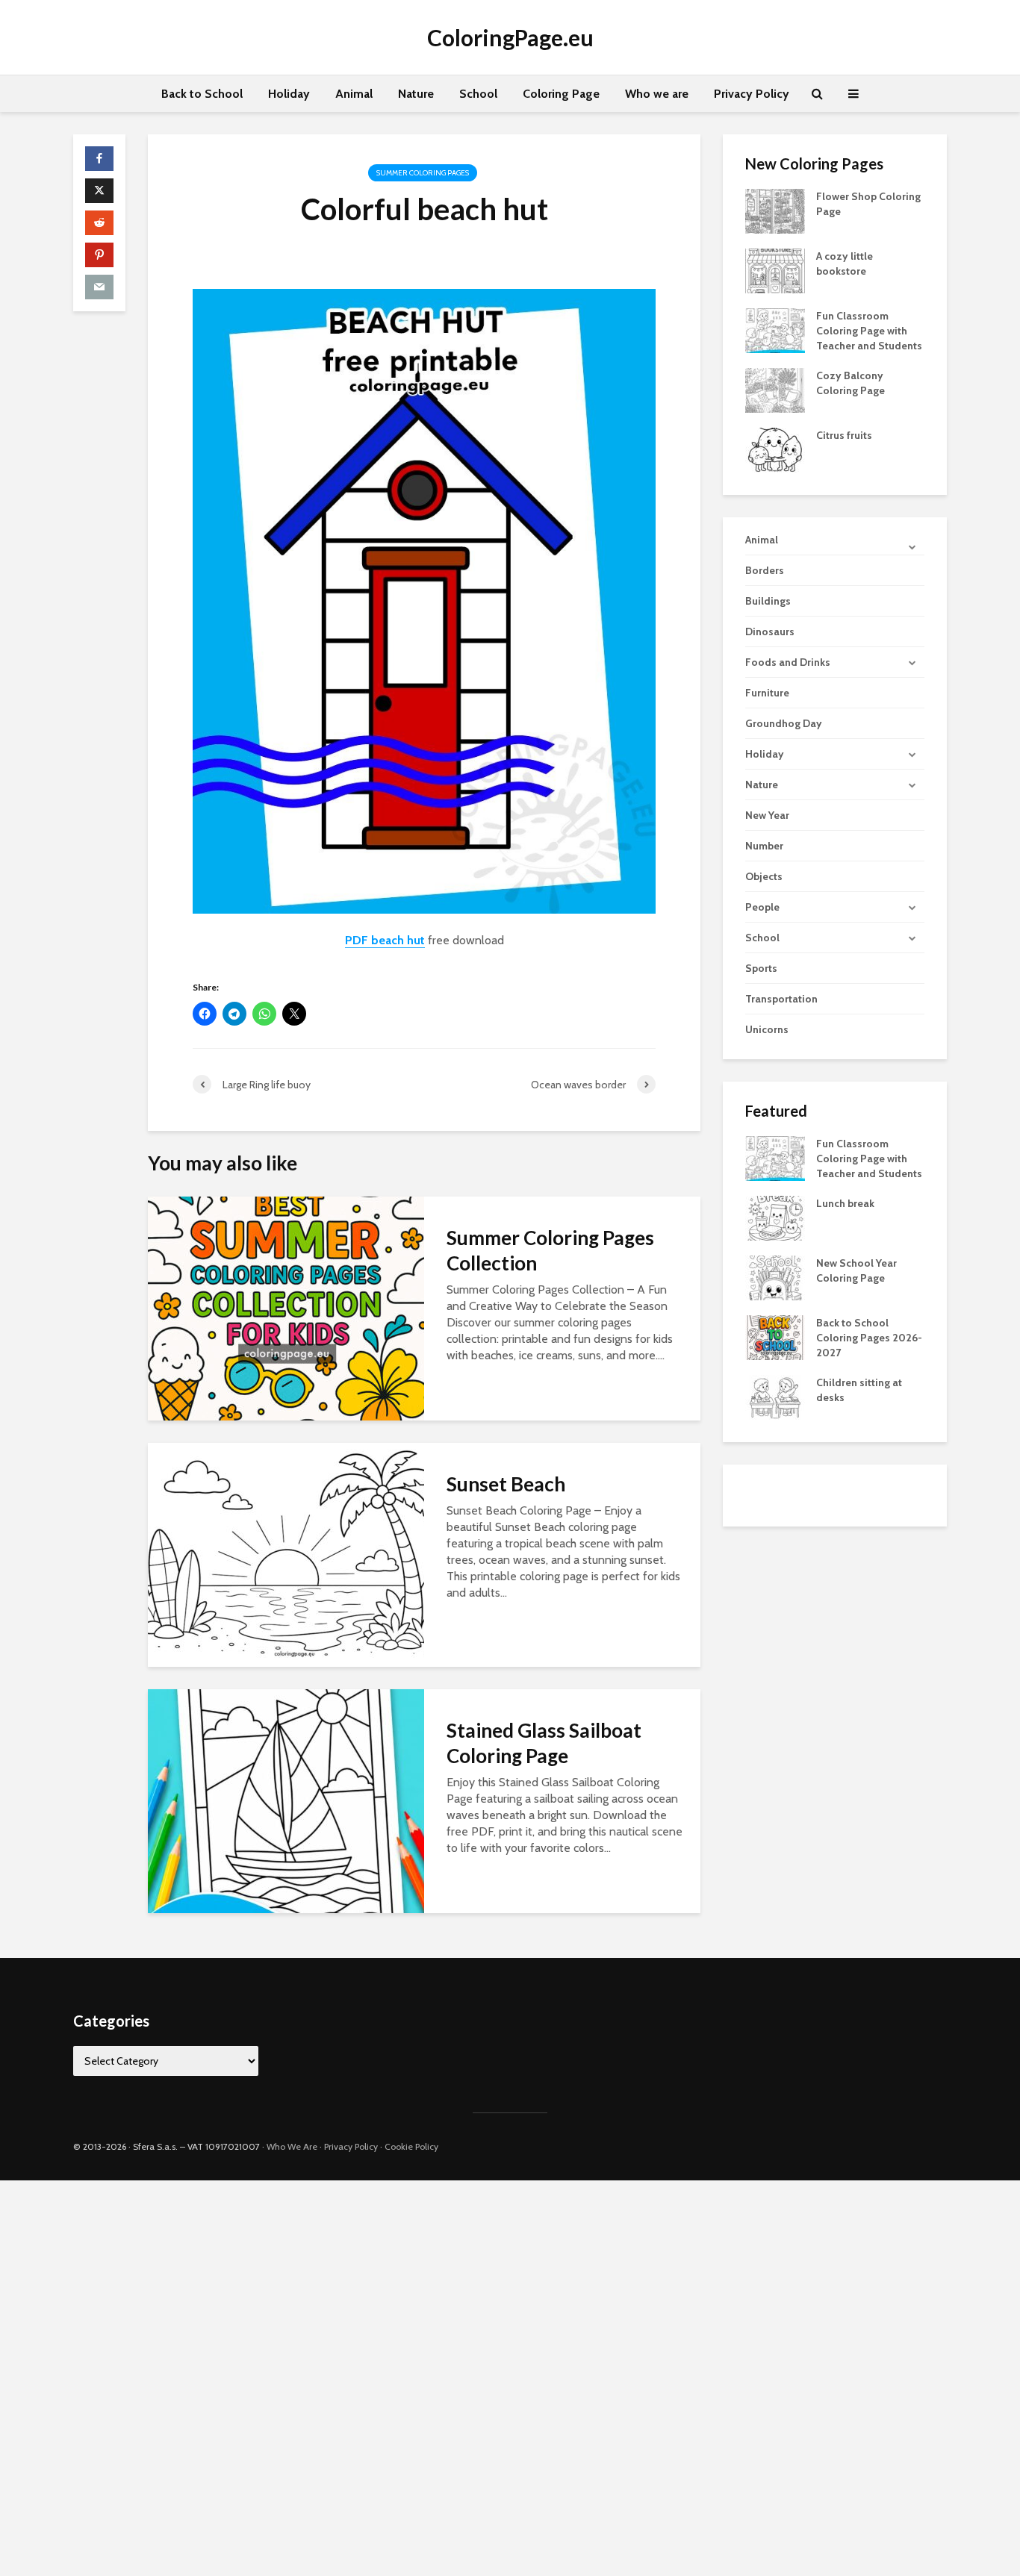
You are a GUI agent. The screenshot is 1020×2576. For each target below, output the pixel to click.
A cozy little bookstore (845, 263)
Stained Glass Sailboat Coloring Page (544, 1743)
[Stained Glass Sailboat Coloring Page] (286, 1800)
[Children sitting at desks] (775, 1397)
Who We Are (292, 2146)
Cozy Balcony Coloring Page (850, 383)
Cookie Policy (411, 2146)
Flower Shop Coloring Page (868, 204)
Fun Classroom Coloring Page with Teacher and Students (869, 331)
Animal (354, 94)
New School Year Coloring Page (856, 1270)
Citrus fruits (844, 435)
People (762, 907)
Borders (765, 570)
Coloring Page (561, 94)
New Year (767, 815)
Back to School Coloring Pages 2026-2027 (869, 1338)
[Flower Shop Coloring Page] (775, 210)
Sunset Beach (506, 1484)
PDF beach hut (385, 940)
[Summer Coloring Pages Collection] (286, 1307)
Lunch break (845, 1203)
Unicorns (767, 1029)
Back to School (202, 94)
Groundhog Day (784, 723)
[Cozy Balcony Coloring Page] (775, 389)
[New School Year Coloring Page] (775, 1277)
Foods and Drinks (788, 662)
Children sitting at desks (859, 1390)
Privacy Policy (752, 94)
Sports (761, 968)
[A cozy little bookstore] (775, 269)
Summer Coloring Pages (423, 173)
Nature (416, 94)
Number (764, 846)
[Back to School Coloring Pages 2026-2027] (775, 1337)
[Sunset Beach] (286, 1554)
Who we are (657, 94)
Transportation (781, 999)
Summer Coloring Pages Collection (550, 1250)
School (478, 94)
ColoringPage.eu (510, 37)
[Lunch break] (775, 1217)
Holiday (289, 94)
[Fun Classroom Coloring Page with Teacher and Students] (775, 329)
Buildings (768, 601)
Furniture (767, 693)
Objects (764, 876)
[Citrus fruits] (775, 449)
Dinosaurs (770, 631)
